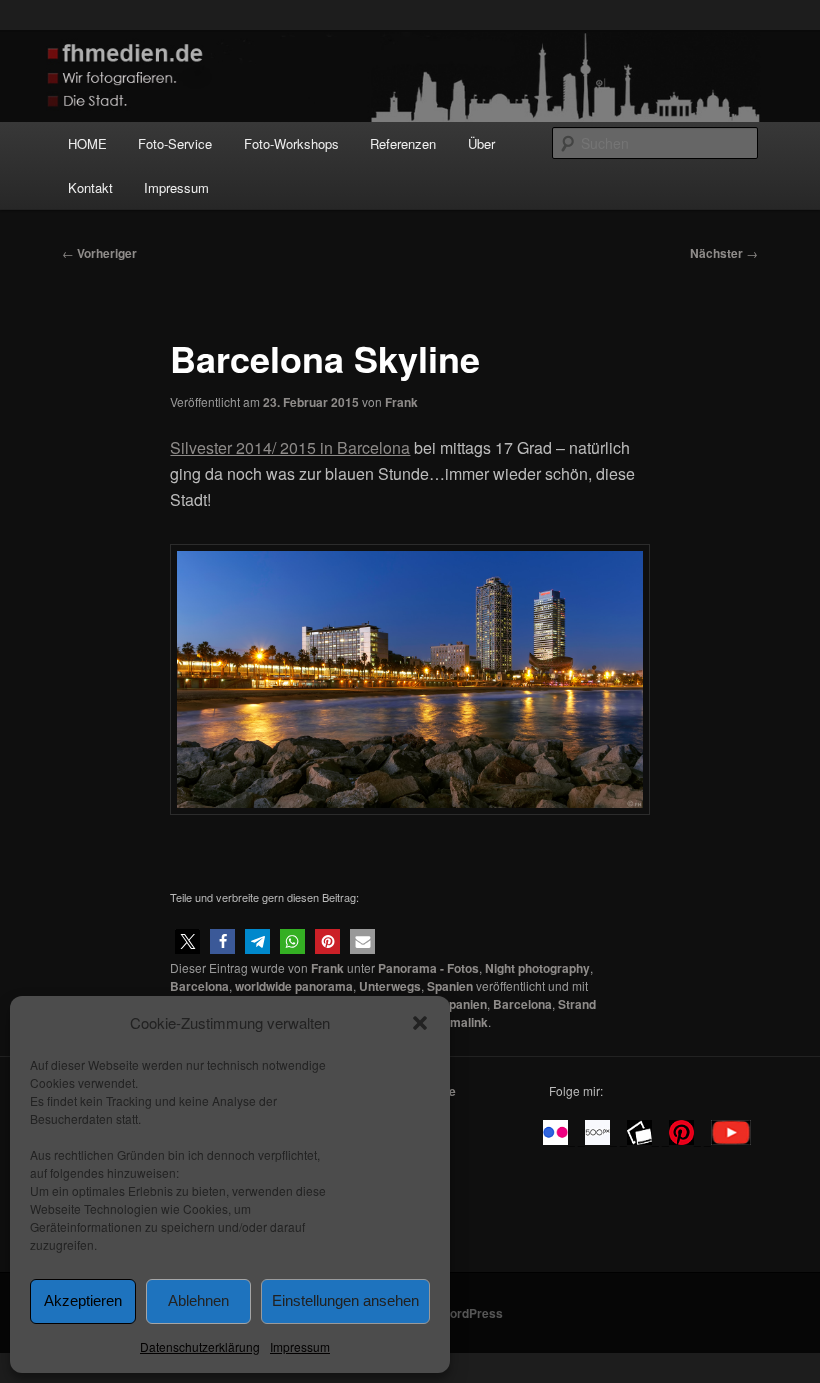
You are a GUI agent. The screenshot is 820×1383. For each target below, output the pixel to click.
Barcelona (199, 986)
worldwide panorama (294, 986)
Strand (577, 1004)
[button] (420, 1023)
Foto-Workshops (291, 143)
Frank (401, 402)
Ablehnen (198, 1300)
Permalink (459, 1022)
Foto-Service (175, 143)
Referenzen (403, 143)
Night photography (537, 968)
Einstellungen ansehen (345, 1300)
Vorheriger (99, 253)
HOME (87, 143)
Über (481, 143)
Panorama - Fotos (428, 968)
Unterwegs (390, 986)
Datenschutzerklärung (200, 1346)
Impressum (300, 1346)
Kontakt (90, 187)
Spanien (450, 986)
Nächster (724, 253)
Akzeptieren (83, 1300)
